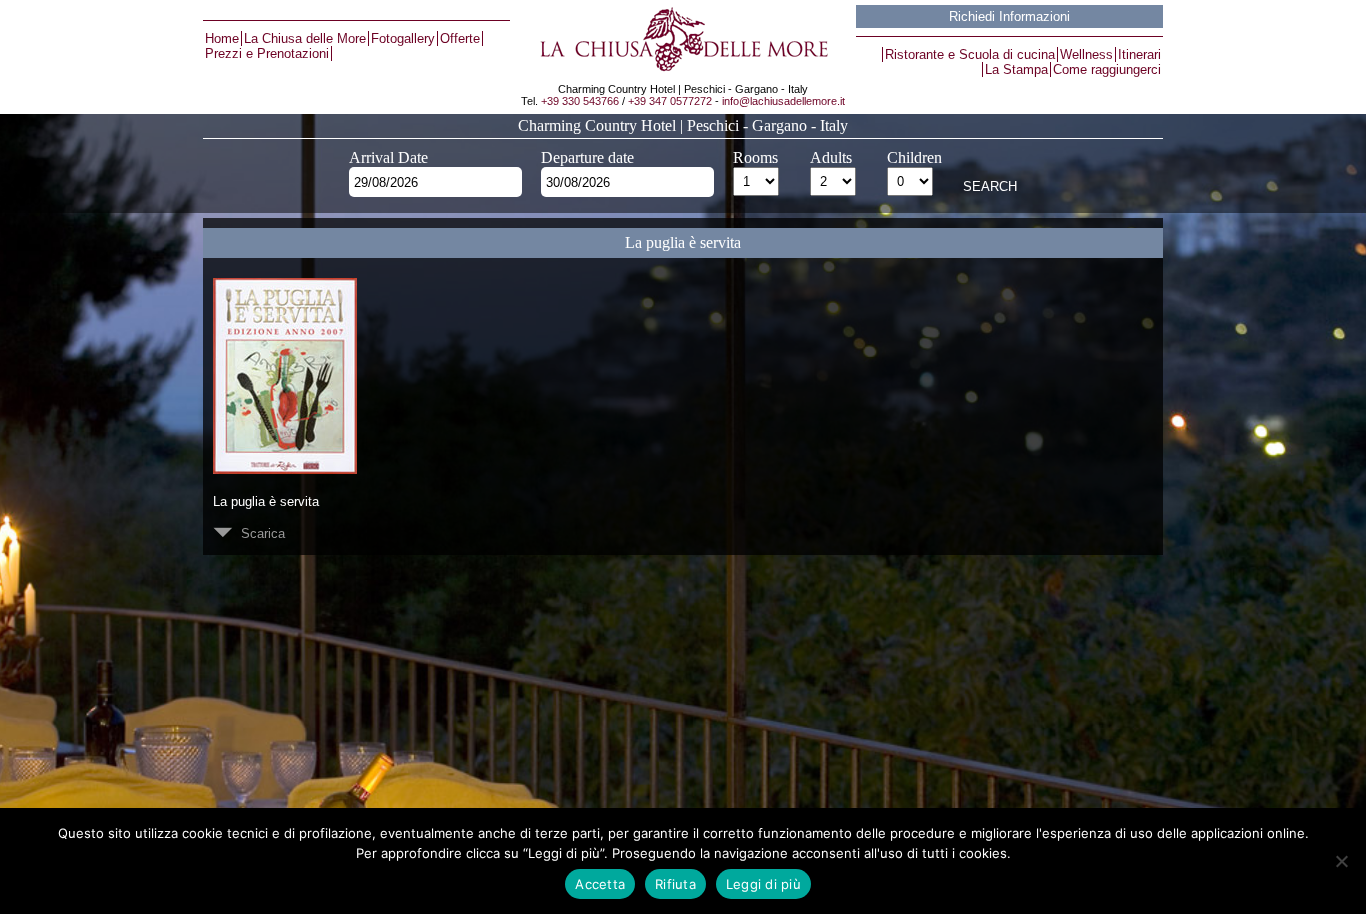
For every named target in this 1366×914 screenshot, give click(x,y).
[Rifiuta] (1341, 861)
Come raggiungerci (1107, 69)
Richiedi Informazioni (1009, 16)
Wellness (1086, 54)
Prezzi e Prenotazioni (267, 53)
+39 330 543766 (580, 101)
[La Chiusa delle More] (682, 39)
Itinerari (1139, 54)
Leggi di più (763, 884)
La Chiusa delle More (305, 38)
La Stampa (1016, 69)
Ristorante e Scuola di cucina (970, 54)
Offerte (460, 38)
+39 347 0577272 (670, 101)
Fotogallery (403, 38)
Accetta (600, 884)
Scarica (259, 533)
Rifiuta (675, 884)
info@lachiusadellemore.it (783, 101)
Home (222, 38)
